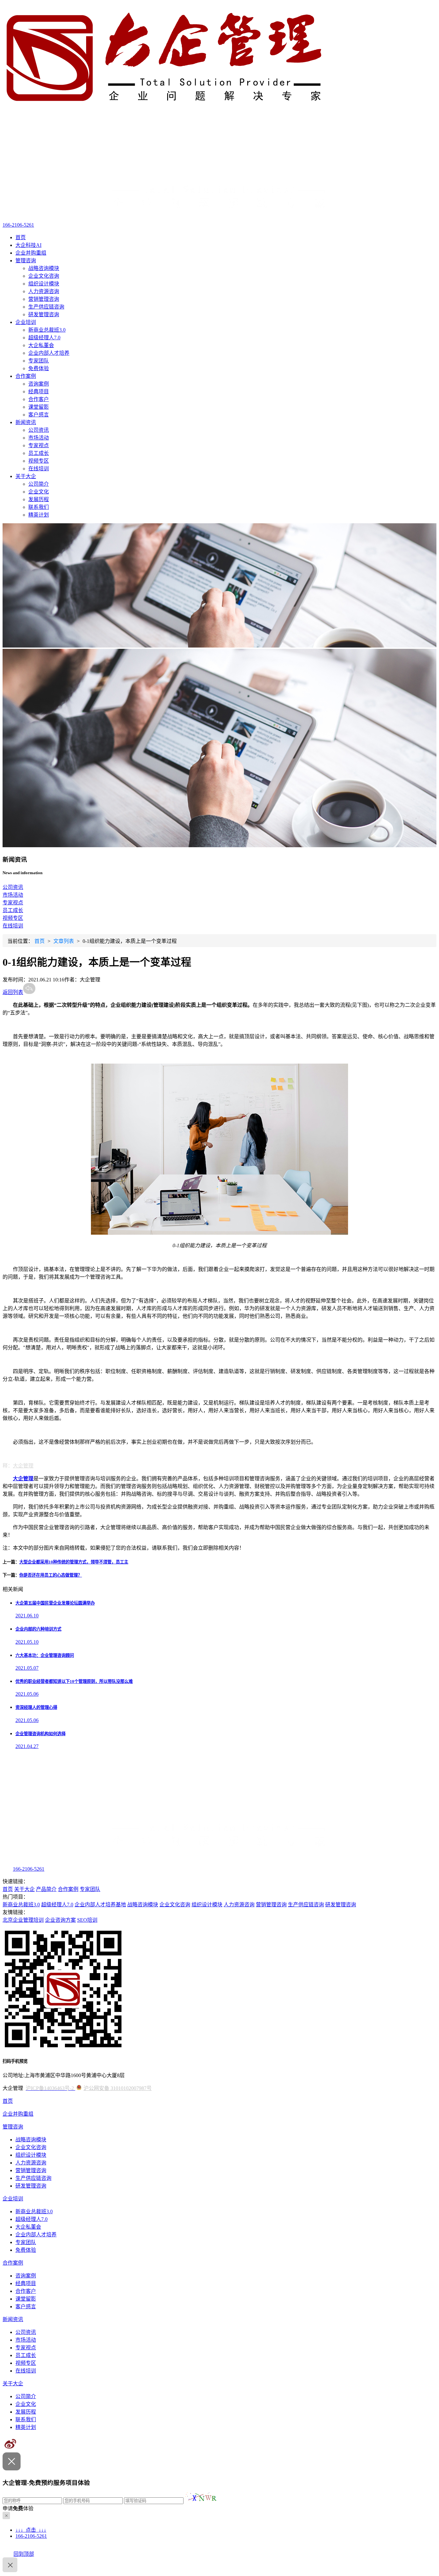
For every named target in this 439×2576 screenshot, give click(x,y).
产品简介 (46, 1889)
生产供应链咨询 (46, 307)
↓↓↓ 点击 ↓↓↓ (31, 2530)
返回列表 (13, 992)
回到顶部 (24, 2554)
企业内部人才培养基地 (100, 1905)
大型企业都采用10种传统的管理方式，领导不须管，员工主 (74, 1562)
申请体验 (18, 2508)
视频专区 (39, 461)
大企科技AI (28, 245)
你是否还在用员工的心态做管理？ (51, 1575)
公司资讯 (39, 430)
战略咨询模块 (44, 268)
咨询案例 (39, 384)
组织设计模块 (44, 284)
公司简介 (39, 484)
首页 (21, 237)
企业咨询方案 (60, 1920)
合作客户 (39, 399)
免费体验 (39, 368)
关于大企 (26, 476)
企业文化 (39, 492)
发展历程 (39, 499)
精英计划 (39, 515)
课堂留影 (39, 407)
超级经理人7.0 (44, 338)
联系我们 (39, 507)
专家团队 (39, 361)
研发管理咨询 (44, 314)
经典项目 (39, 392)
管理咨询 (26, 261)
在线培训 (39, 469)
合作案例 (26, 376)
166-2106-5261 (18, 225)
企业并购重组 (31, 253)
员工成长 (39, 453)
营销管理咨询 (44, 299)
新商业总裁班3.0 (47, 330)
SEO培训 (87, 1920)
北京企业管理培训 (23, 1920)
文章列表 (64, 941)
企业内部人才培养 (49, 353)
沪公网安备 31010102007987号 (118, 2088)
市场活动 (39, 438)
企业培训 (26, 322)
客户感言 (39, 415)
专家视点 (39, 445)
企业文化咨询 (44, 276)
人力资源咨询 (44, 291)
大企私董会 (41, 345)
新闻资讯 (26, 422)
